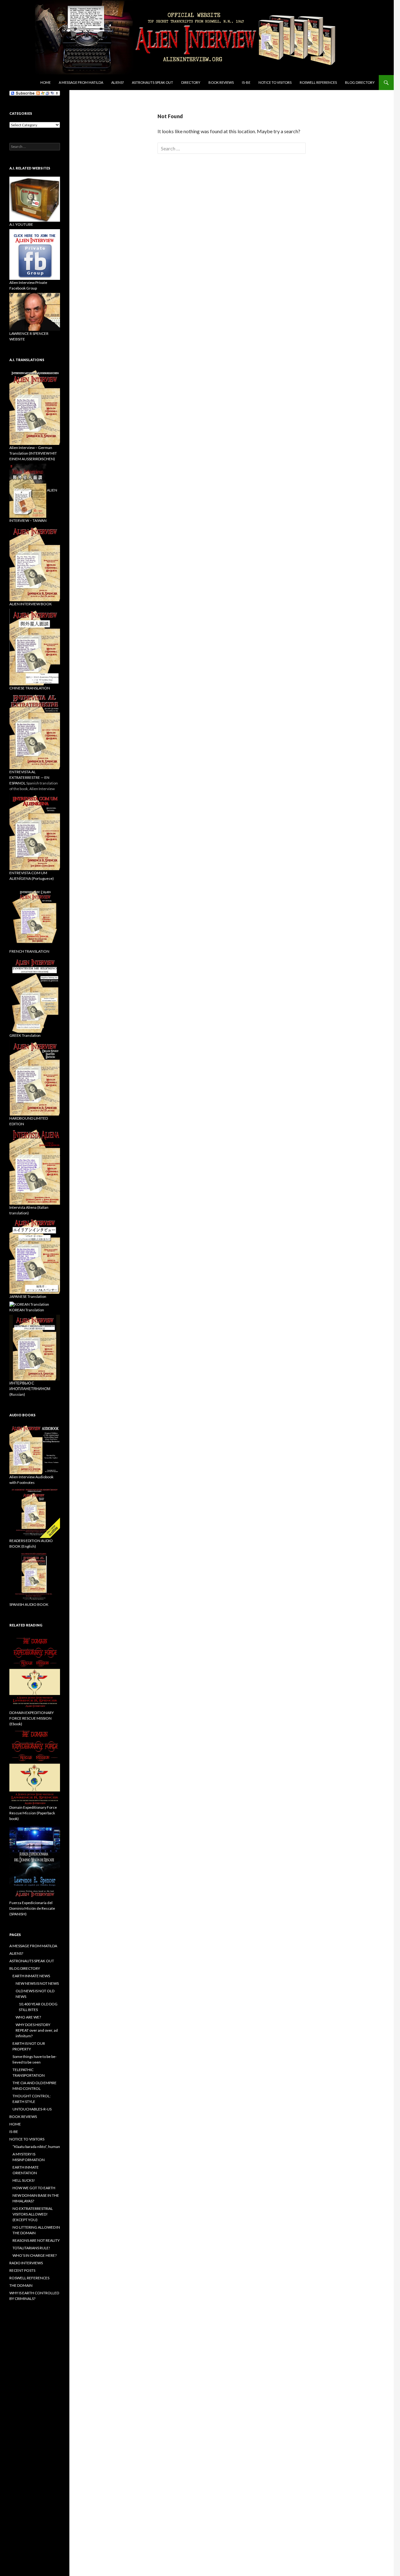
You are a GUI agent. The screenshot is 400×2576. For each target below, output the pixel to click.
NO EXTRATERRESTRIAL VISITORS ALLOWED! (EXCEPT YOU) (33, 2214)
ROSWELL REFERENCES (318, 82)
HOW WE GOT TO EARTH (34, 2188)
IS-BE (246, 82)
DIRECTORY (191, 82)
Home (45, 82)
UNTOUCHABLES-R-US (32, 2109)
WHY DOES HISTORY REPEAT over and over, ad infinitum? (37, 2030)
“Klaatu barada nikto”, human (36, 2147)
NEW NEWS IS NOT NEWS (37, 1983)
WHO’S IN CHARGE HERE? (35, 2255)
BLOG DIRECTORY (360, 82)
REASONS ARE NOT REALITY (36, 2240)
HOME (15, 2124)
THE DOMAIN (21, 2285)
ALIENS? (117, 82)
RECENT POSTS (22, 2270)
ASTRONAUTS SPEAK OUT (152, 82)
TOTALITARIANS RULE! (31, 2248)
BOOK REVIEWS (221, 82)
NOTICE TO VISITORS (275, 82)
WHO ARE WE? (28, 2017)
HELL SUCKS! (24, 2180)
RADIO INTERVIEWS (26, 2263)
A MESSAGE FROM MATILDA (81, 82)
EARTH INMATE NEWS (31, 1976)
